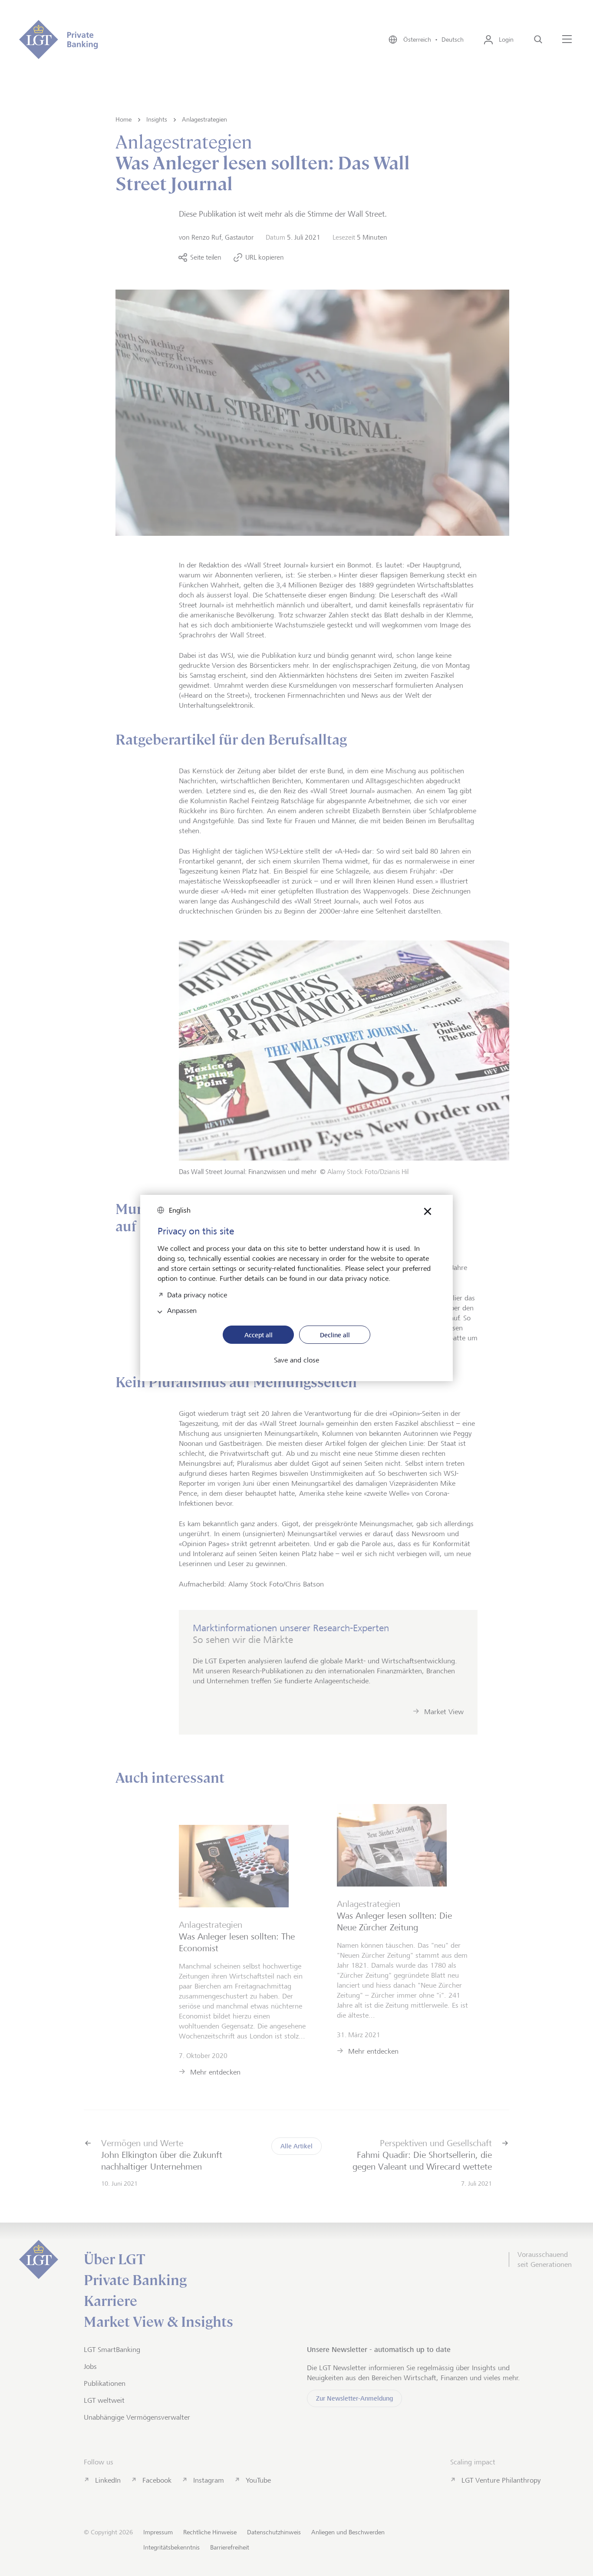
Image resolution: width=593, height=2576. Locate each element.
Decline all (335, 1335)
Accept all (259, 1335)
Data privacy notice (197, 1294)
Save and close (296, 1360)
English (180, 1210)
